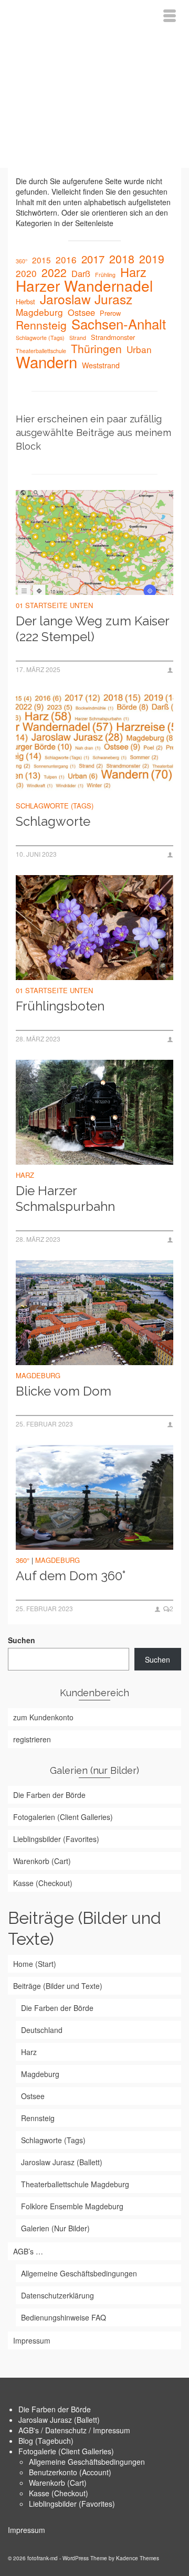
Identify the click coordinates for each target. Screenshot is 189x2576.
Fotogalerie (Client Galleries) (66, 2451)
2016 (66, 260)
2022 (54, 272)
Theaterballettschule (41, 351)
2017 (93, 259)
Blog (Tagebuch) (46, 2441)
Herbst (25, 301)
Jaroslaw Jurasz (86, 299)
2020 (26, 273)
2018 (122, 259)
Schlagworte (53, 821)
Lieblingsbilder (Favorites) (72, 2504)
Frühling (105, 275)
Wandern (46, 361)
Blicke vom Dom (64, 1391)
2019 (152, 259)
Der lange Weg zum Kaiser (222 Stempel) (92, 629)
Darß (81, 273)
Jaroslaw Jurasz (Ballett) (59, 2420)
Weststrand (101, 365)
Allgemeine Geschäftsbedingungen (87, 2462)
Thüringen (96, 348)
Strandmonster (113, 337)
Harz (133, 272)
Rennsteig (41, 325)
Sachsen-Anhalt (119, 324)
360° (22, 261)
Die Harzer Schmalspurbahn (65, 1199)
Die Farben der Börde (55, 2409)
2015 (41, 260)
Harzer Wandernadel (84, 285)
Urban (139, 349)
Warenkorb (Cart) (58, 2483)
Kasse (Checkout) (59, 2493)
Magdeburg (39, 312)
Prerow (110, 313)
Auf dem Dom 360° (71, 1576)
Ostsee (81, 312)
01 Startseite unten (54, 605)
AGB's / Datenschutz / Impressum (74, 2430)
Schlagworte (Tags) (40, 338)
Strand (78, 338)
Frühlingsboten (60, 1006)
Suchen (22, 1640)
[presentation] (94, 542)
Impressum (27, 2530)
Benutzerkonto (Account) (70, 2472)
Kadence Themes (138, 2558)
